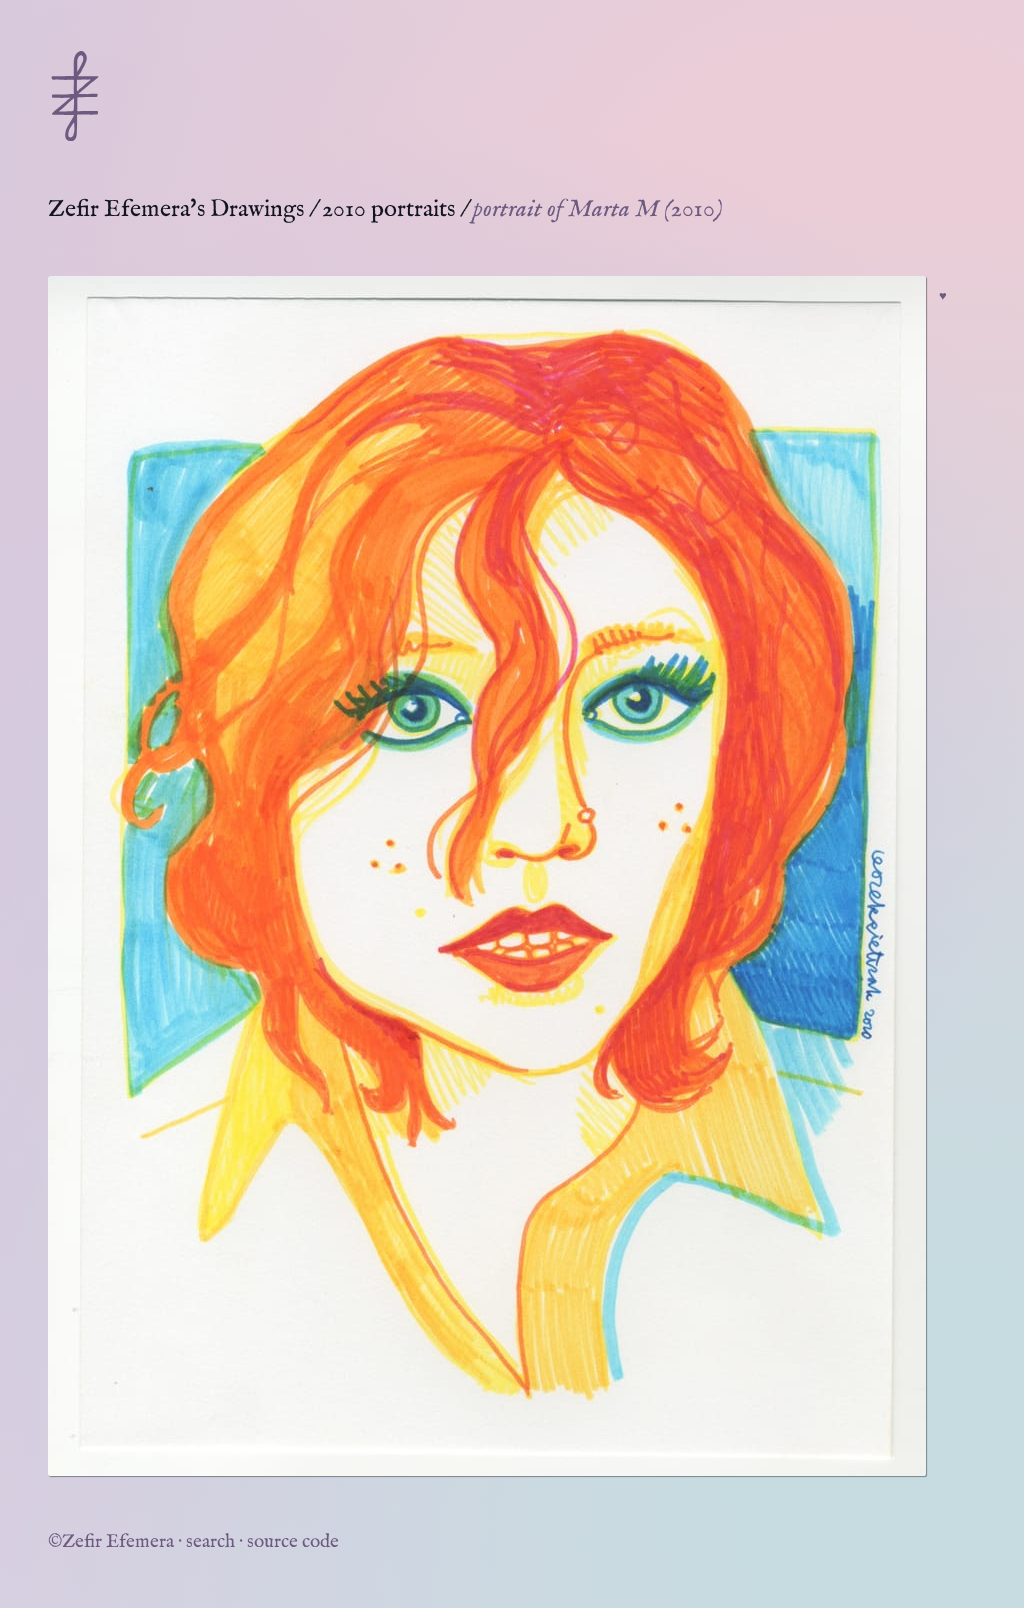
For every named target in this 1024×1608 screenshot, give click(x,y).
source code (293, 1542)
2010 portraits (388, 209)
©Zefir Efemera (111, 1542)
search (210, 1542)
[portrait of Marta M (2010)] (487, 876)
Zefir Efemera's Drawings (176, 209)
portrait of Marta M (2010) (598, 209)
